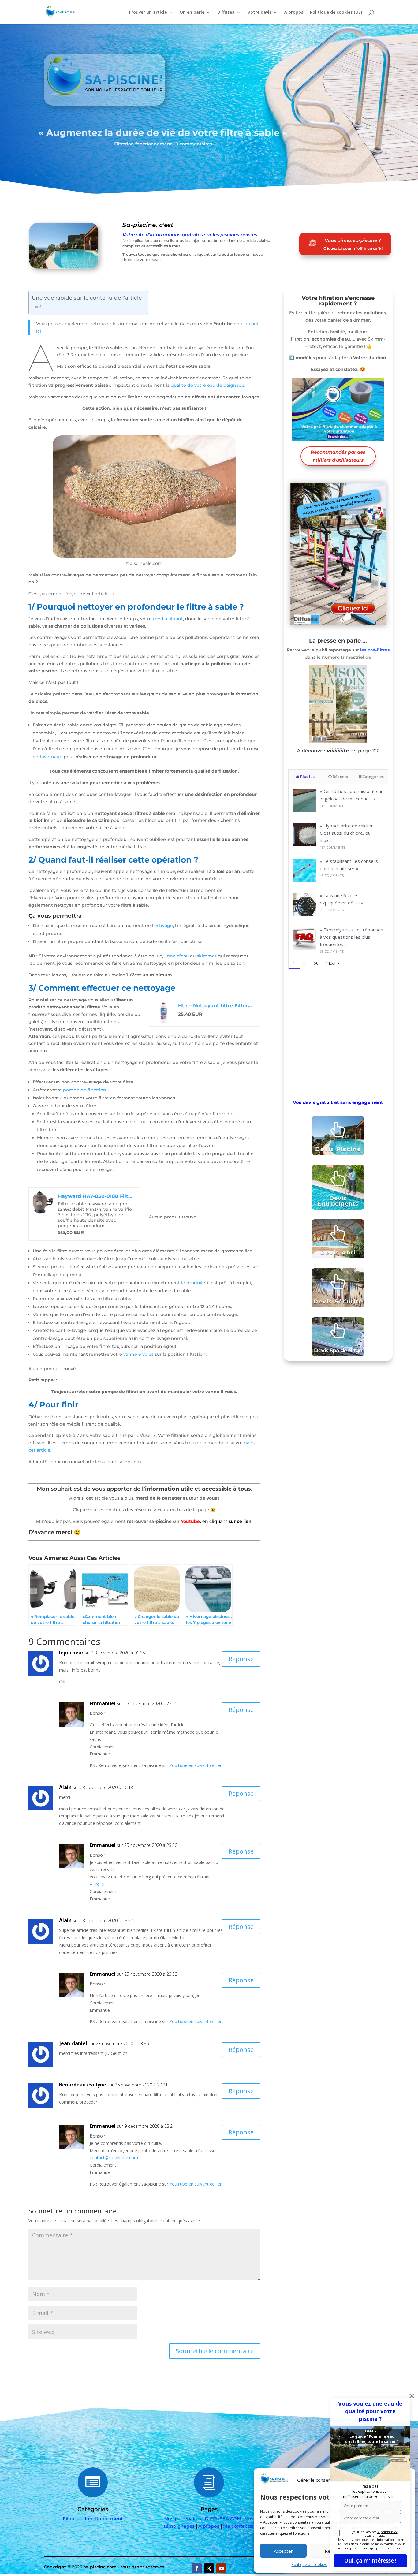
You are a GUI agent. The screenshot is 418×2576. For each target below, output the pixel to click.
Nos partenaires (183, 2519)
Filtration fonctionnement (143, 144)
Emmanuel (103, 1703)
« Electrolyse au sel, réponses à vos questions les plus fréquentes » (351, 937)
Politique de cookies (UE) (336, 13)
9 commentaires (194, 144)
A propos (294, 13)
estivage (164, 926)
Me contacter (239, 2526)
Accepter (283, 2551)
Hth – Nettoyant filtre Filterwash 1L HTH (216, 1006)
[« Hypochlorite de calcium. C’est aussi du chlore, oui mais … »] (305, 844)
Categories (373, 777)
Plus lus (307, 777)
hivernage (51, 757)
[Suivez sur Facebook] (197, 2568)
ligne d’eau (177, 956)
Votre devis (259, 13)
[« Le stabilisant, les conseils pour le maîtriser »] (305, 880)
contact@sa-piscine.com (114, 2158)
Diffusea (226, 13)
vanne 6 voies (138, 1354)
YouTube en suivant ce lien (196, 1765)
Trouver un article (147, 13)
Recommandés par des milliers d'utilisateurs (338, 456)
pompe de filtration (85, 1090)
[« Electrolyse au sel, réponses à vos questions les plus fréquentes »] (305, 948)
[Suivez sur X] (209, 2568)
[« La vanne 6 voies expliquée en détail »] (305, 914)
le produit (192, 1283)
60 (316, 963)
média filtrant (168, 619)
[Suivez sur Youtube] (221, 2568)
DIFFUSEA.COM (223, 2519)
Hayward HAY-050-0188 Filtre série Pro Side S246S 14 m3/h (96, 1196)
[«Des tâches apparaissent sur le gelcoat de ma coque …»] (305, 810)
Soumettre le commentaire (215, 2351)
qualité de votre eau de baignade (208, 385)
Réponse (241, 1659)
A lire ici (97, 1884)
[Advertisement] (338, 1033)
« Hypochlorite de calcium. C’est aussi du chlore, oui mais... (347, 833)
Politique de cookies (309, 2565)
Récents (340, 777)
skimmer (207, 956)
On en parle (192, 13)
